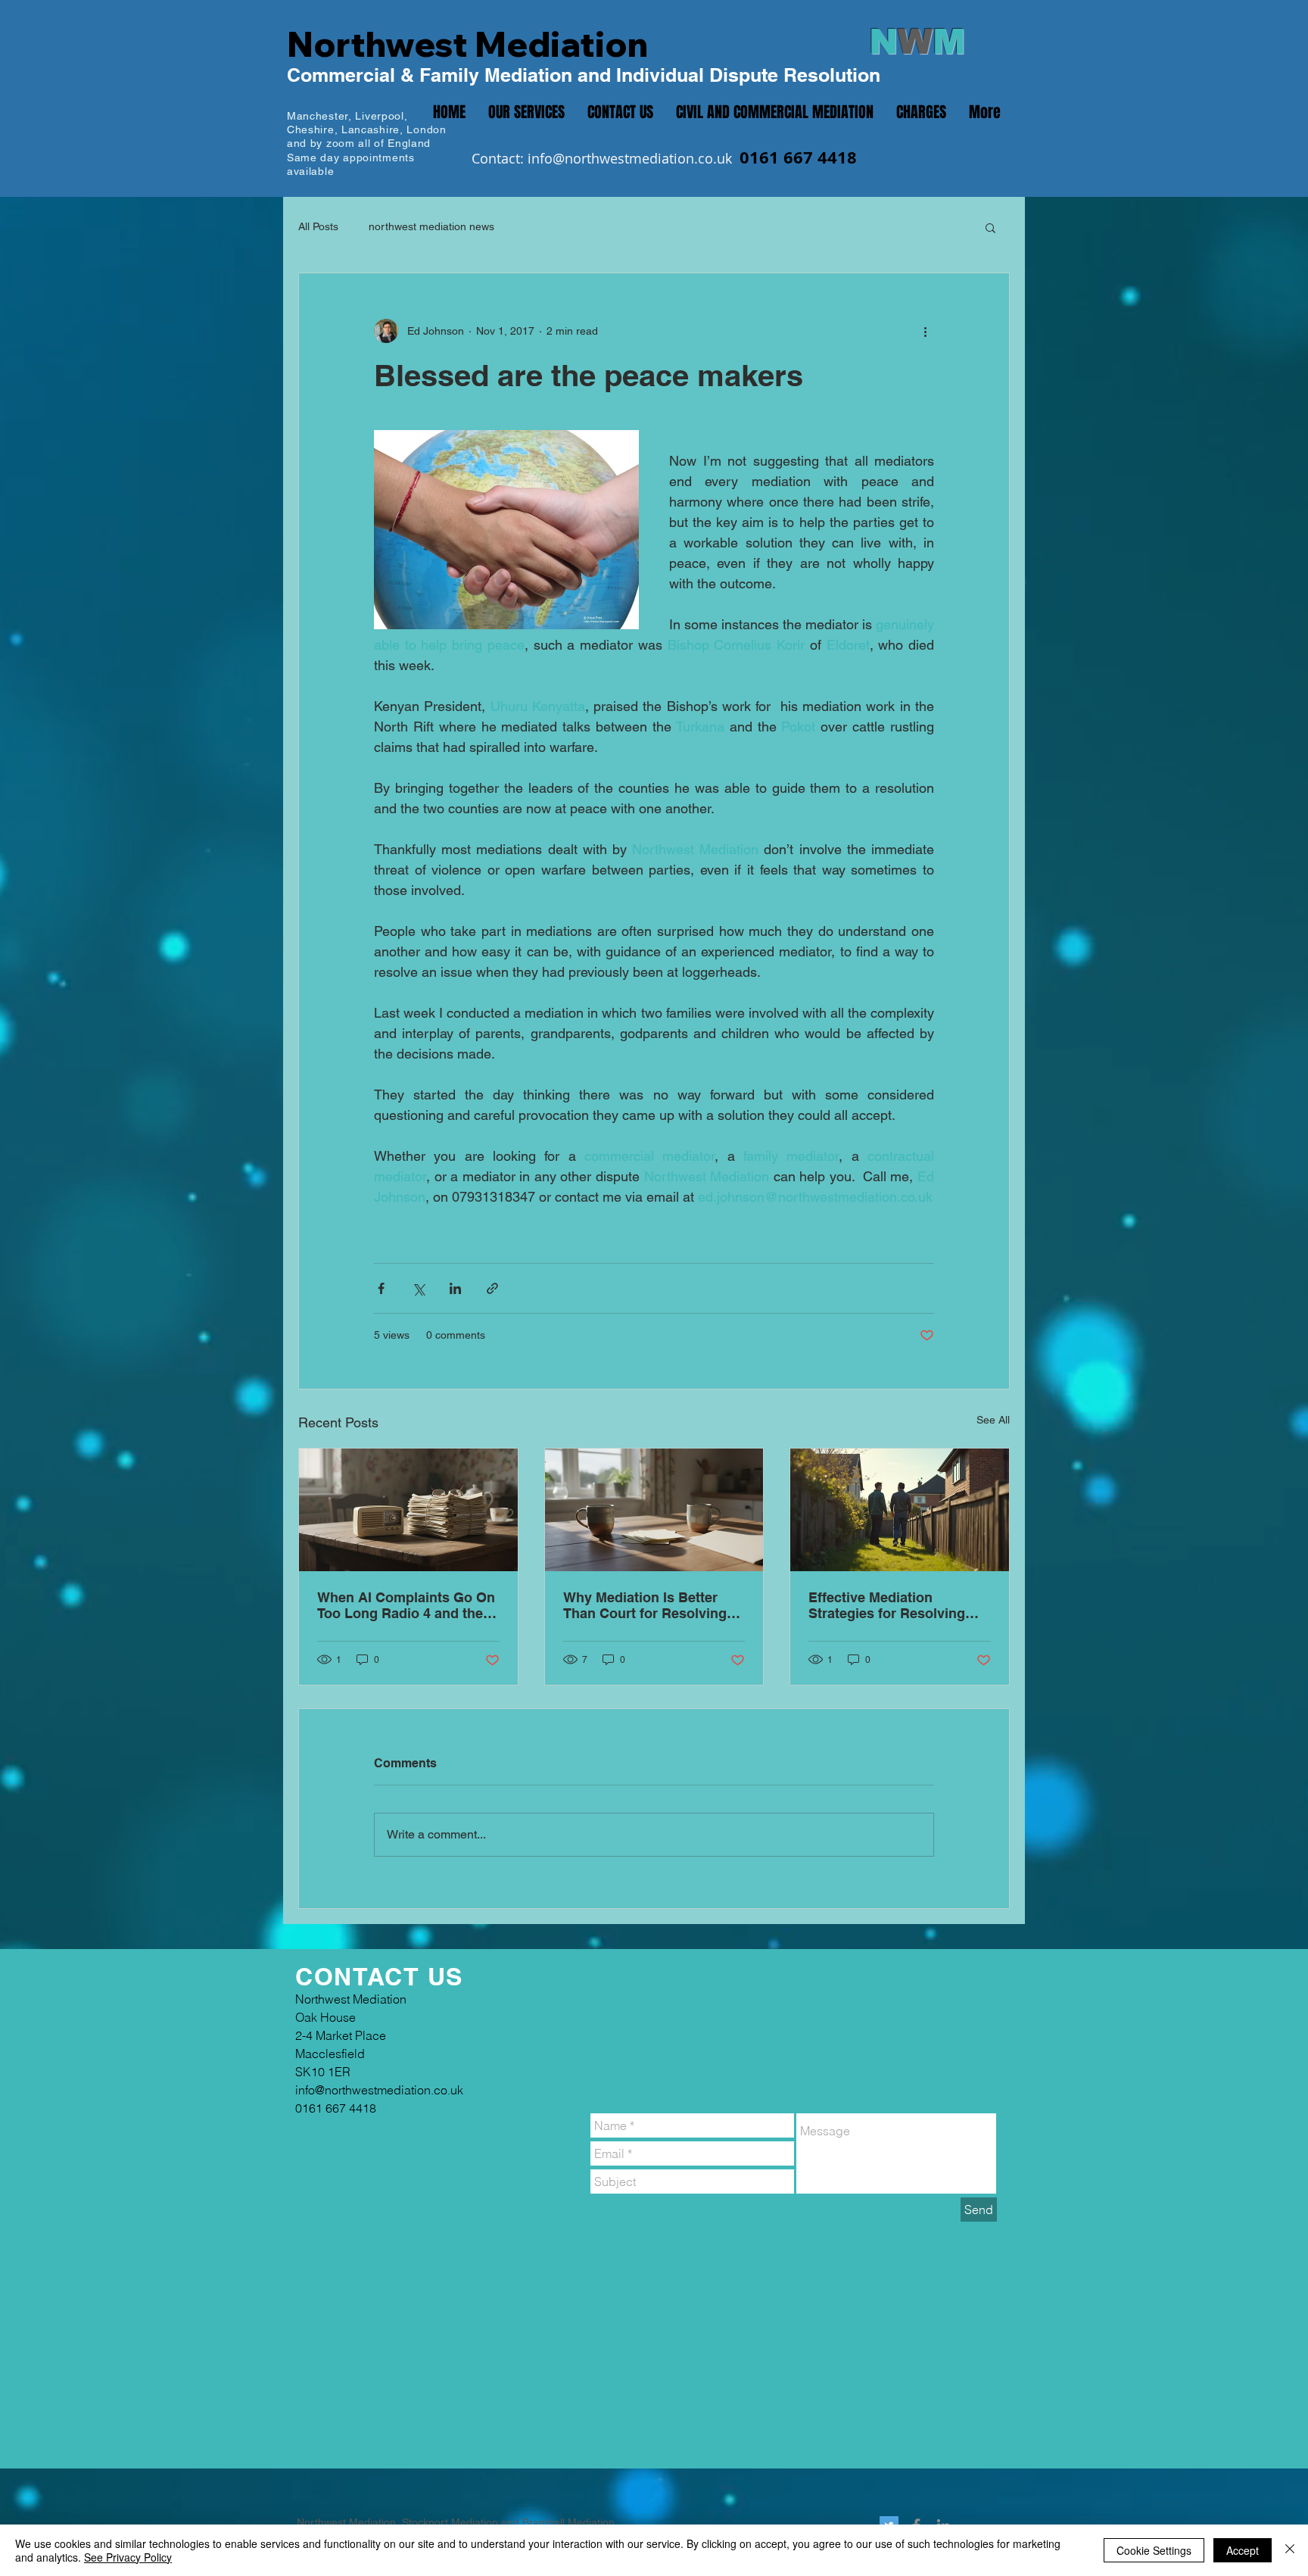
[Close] (1290, 2550)
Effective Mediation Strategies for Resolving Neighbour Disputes (887, 1605)
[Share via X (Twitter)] (418, 1288)
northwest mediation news (431, 226)
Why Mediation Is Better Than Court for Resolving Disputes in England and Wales (645, 1605)
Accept (1243, 2550)
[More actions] (925, 331)
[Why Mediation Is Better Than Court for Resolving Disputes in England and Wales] (654, 1510)
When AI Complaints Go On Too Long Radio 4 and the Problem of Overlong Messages (406, 1605)
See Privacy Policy (128, 2557)
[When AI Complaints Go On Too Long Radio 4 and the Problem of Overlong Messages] (408, 1510)
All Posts (318, 226)
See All (993, 1420)
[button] (990, 227)
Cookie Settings (1154, 2550)
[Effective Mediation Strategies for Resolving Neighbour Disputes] (900, 1510)
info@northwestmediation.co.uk (630, 158)
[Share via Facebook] (381, 1288)
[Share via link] (492, 1288)
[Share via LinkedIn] (455, 1288)
